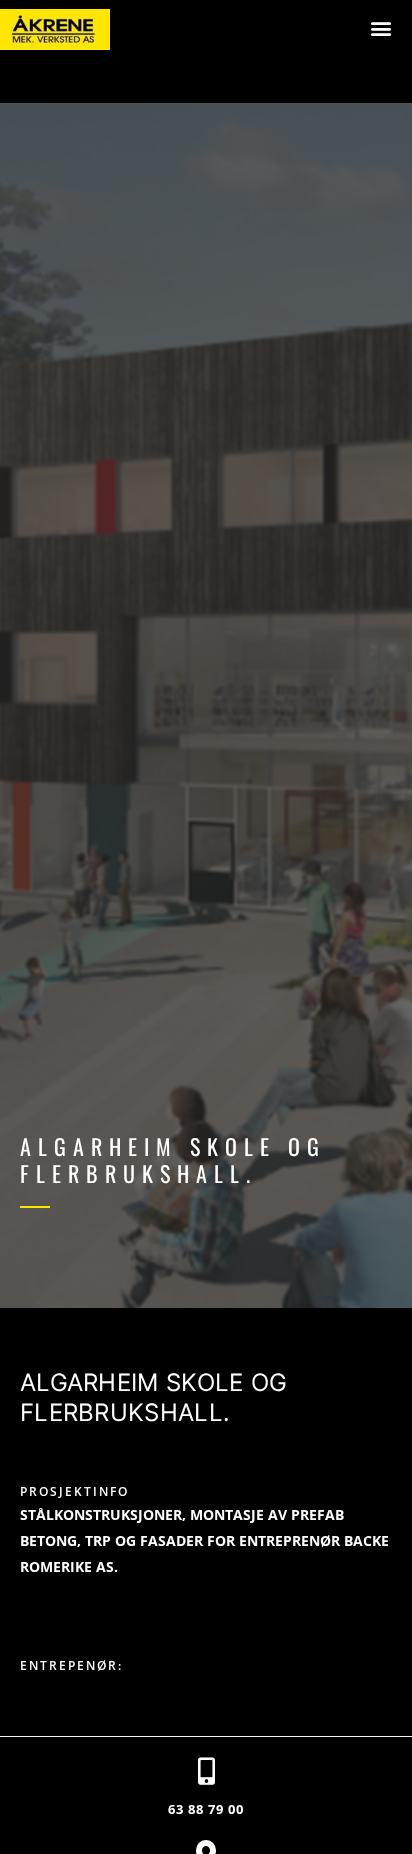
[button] (381, 27)
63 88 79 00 (206, 1809)
